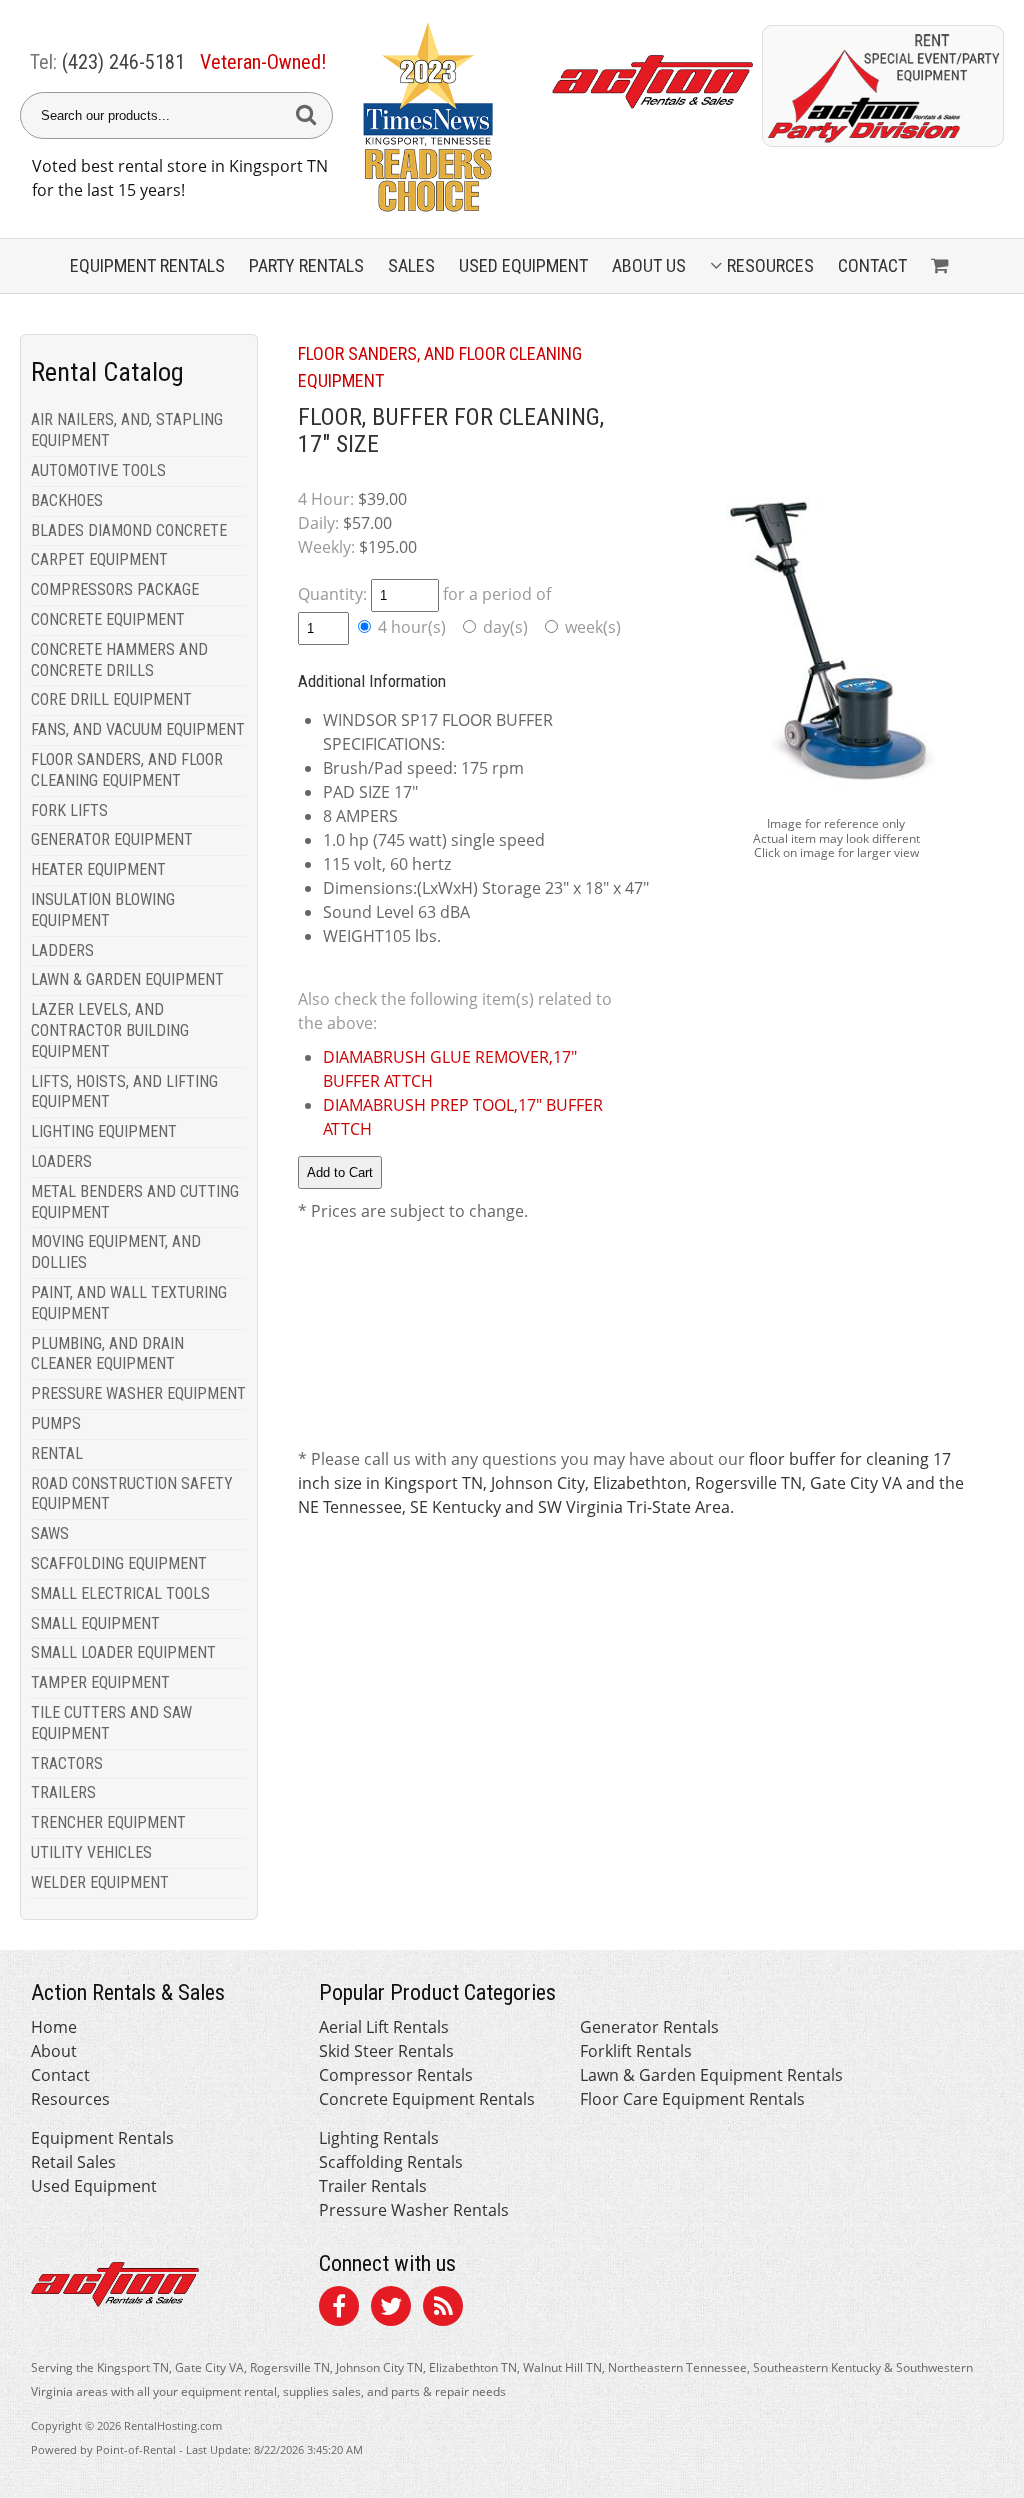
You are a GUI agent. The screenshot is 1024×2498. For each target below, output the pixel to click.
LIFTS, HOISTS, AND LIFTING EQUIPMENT (124, 1092)
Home (54, 2027)
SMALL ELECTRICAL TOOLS (120, 1593)
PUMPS (56, 1423)
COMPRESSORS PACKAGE (115, 589)
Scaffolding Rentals (391, 2162)
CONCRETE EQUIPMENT (108, 619)
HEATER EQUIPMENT (98, 869)
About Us (649, 265)
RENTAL (57, 1453)
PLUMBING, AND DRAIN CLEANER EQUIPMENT (107, 1354)
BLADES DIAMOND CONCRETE (129, 530)
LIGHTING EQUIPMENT (104, 1131)
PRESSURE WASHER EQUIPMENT (138, 1393)
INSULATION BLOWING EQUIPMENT (103, 910)
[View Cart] (942, 266)
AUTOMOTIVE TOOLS (98, 470)
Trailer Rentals (373, 2186)
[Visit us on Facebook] (339, 2309)
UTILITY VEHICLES (91, 1852)
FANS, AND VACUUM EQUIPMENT (138, 729)
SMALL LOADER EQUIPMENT (123, 1652)
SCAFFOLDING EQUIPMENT (119, 1563)
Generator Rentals (649, 2027)
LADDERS (62, 950)
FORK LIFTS (69, 810)
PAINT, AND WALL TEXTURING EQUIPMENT (129, 1303)
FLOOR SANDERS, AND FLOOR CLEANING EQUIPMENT (127, 770)
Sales (411, 265)
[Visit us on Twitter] (391, 2309)
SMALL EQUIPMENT (95, 1623)
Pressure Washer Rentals (414, 2210)
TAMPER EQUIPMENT (100, 1682)
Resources (770, 265)
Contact (872, 265)
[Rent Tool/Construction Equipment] (883, 141)
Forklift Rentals (636, 2051)
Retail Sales (73, 2162)
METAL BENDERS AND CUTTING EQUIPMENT (135, 1202)
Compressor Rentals (396, 2075)
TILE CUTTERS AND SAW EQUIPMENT (111, 1723)
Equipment (147, 265)
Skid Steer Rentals (386, 2051)
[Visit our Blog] (443, 2309)
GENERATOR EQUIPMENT (112, 839)
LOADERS (61, 1161)
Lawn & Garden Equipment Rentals (711, 2075)
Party (306, 265)
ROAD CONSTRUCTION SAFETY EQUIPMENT (132, 1494)
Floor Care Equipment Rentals (692, 2099)
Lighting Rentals (379, 2138)
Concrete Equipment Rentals (427, 2099)
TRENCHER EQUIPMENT (108, 1822)
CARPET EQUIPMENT (99, 559)
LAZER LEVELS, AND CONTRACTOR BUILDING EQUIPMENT (110, 1030)
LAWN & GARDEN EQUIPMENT (127, 979)
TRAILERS (63, 1792)
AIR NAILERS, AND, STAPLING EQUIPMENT (127, 430)
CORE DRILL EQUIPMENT (111, 699)
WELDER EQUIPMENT (100, 1882)
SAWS (50, 1533)
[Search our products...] (306, 115)
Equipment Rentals (102, 2138)
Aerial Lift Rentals (384, 2027)
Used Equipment (94, 2186)
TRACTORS (67, 1763)
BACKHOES (67, 500)
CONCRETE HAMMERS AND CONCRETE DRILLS (119, 660)
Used (523, 265)
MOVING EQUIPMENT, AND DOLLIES (116, 1252)
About (54, 2051)
